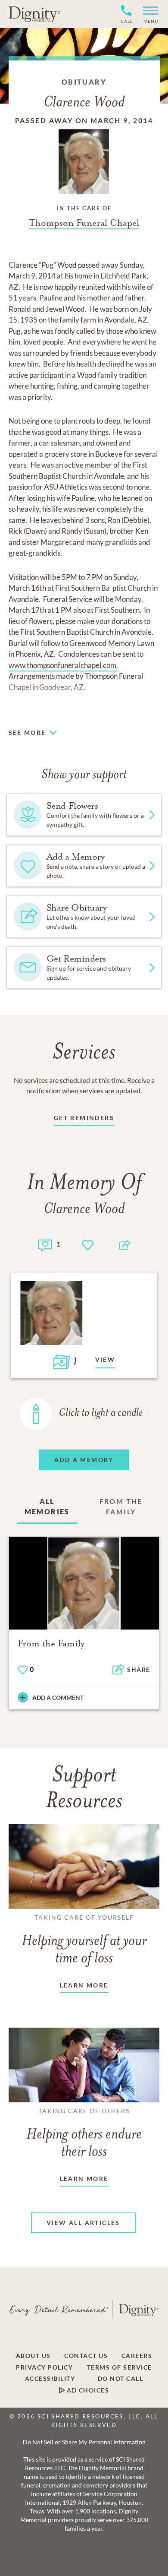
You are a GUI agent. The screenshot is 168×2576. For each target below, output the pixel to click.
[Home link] (34, 14)
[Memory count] (45, 1244)
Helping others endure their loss (84, 2133)
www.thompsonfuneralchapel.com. (63, 665)
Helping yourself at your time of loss (84, 1940)
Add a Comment (58, 1698)
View (105, 1359)
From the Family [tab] (121, 1506)
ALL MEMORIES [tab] (47, 1506)
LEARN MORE (84, 1985)
